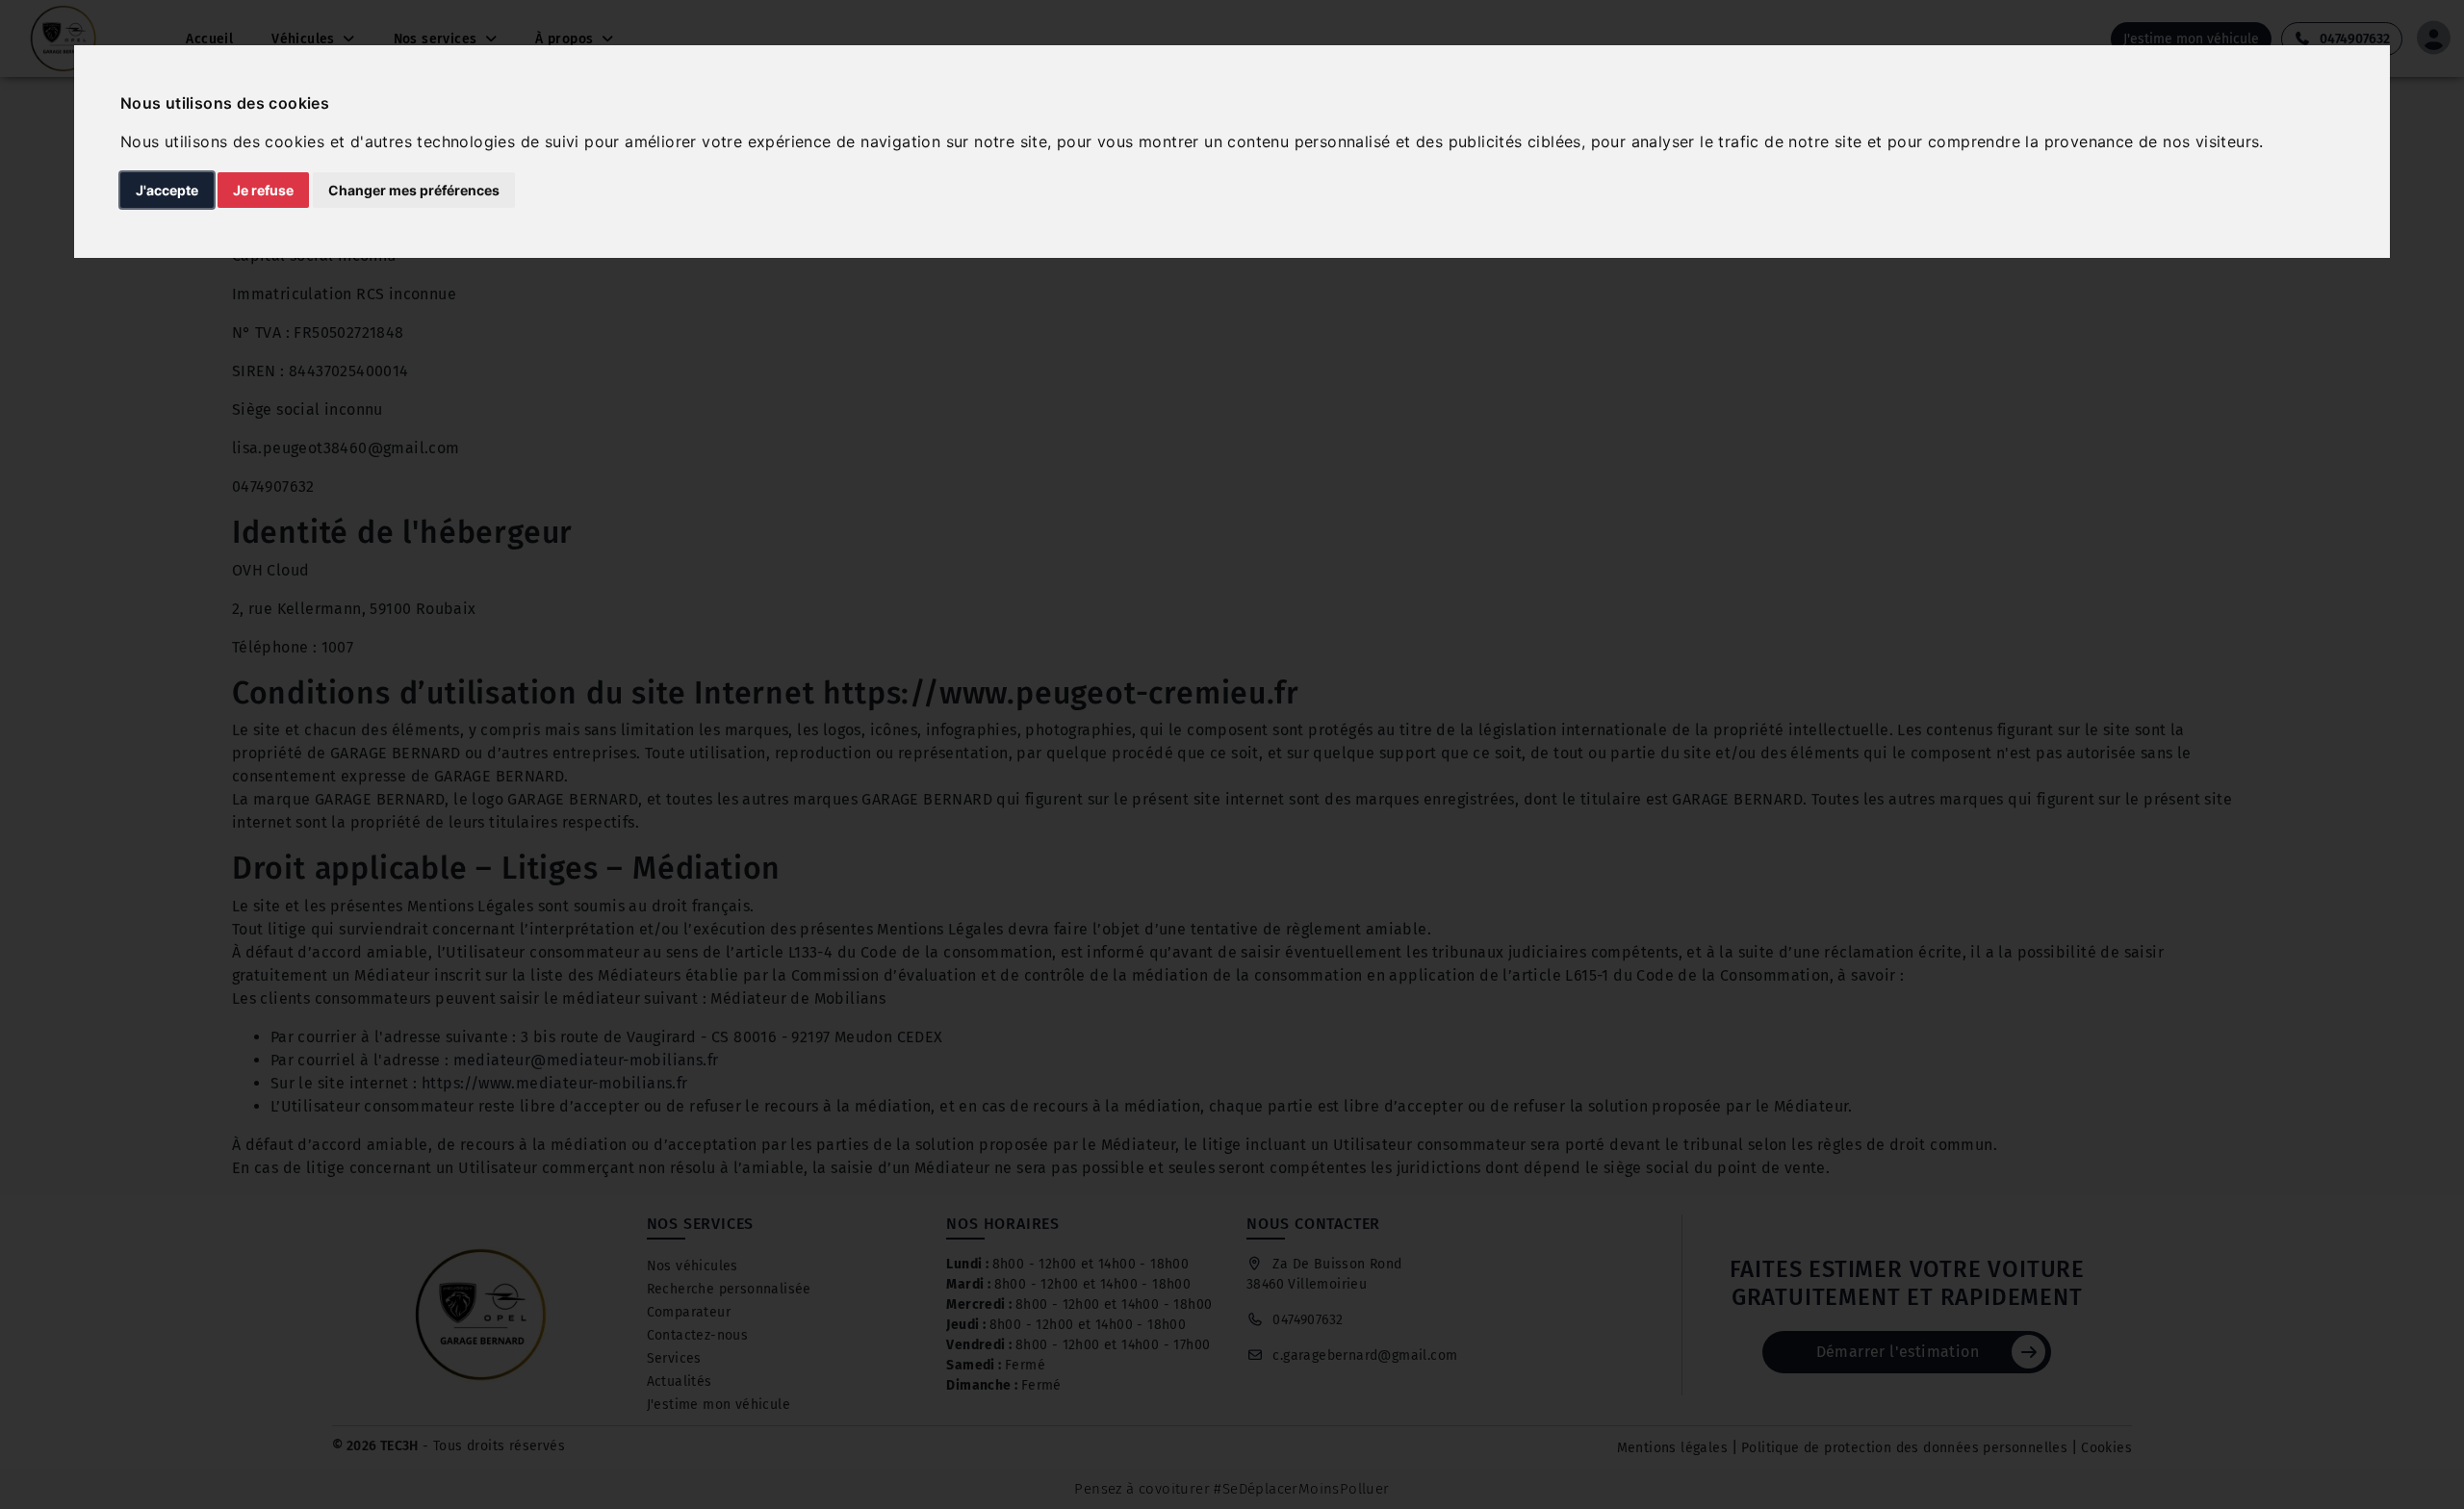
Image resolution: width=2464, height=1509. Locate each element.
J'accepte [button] (167, 190)
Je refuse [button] (263, 190)
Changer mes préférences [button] (414, 190)
